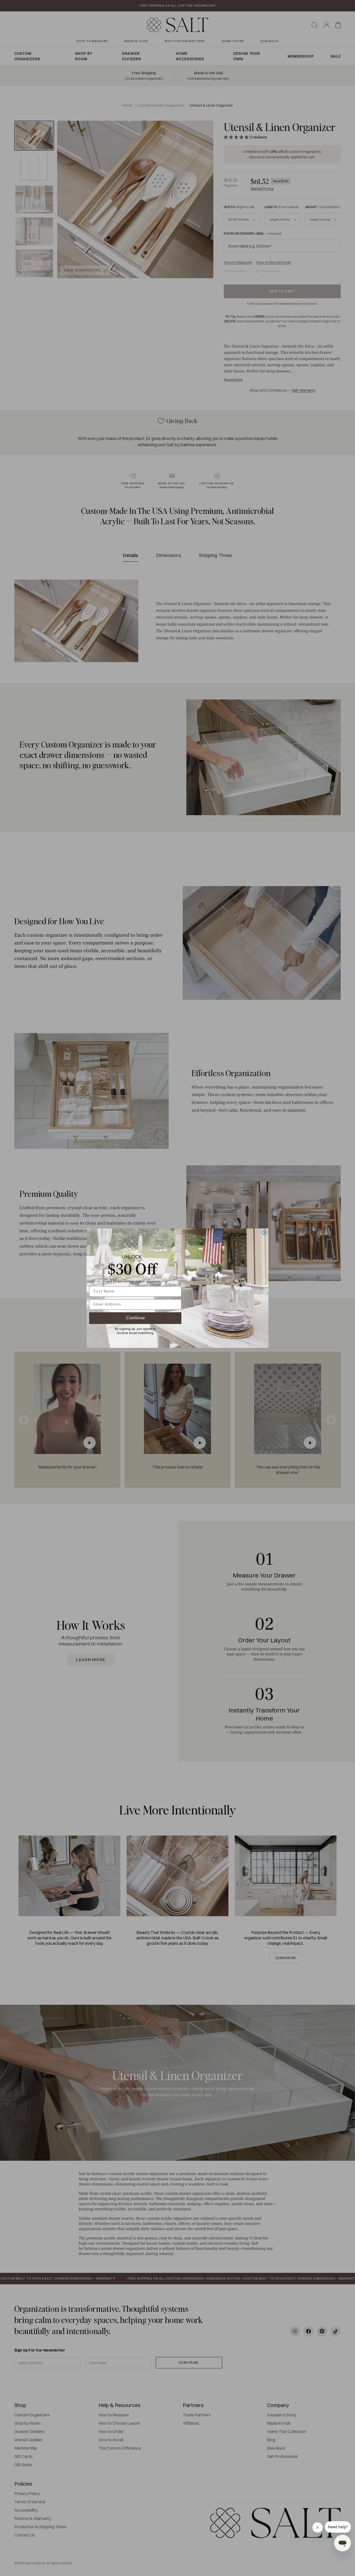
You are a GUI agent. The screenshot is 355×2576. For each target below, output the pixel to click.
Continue (135, 1318)
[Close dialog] (265, 1232)
